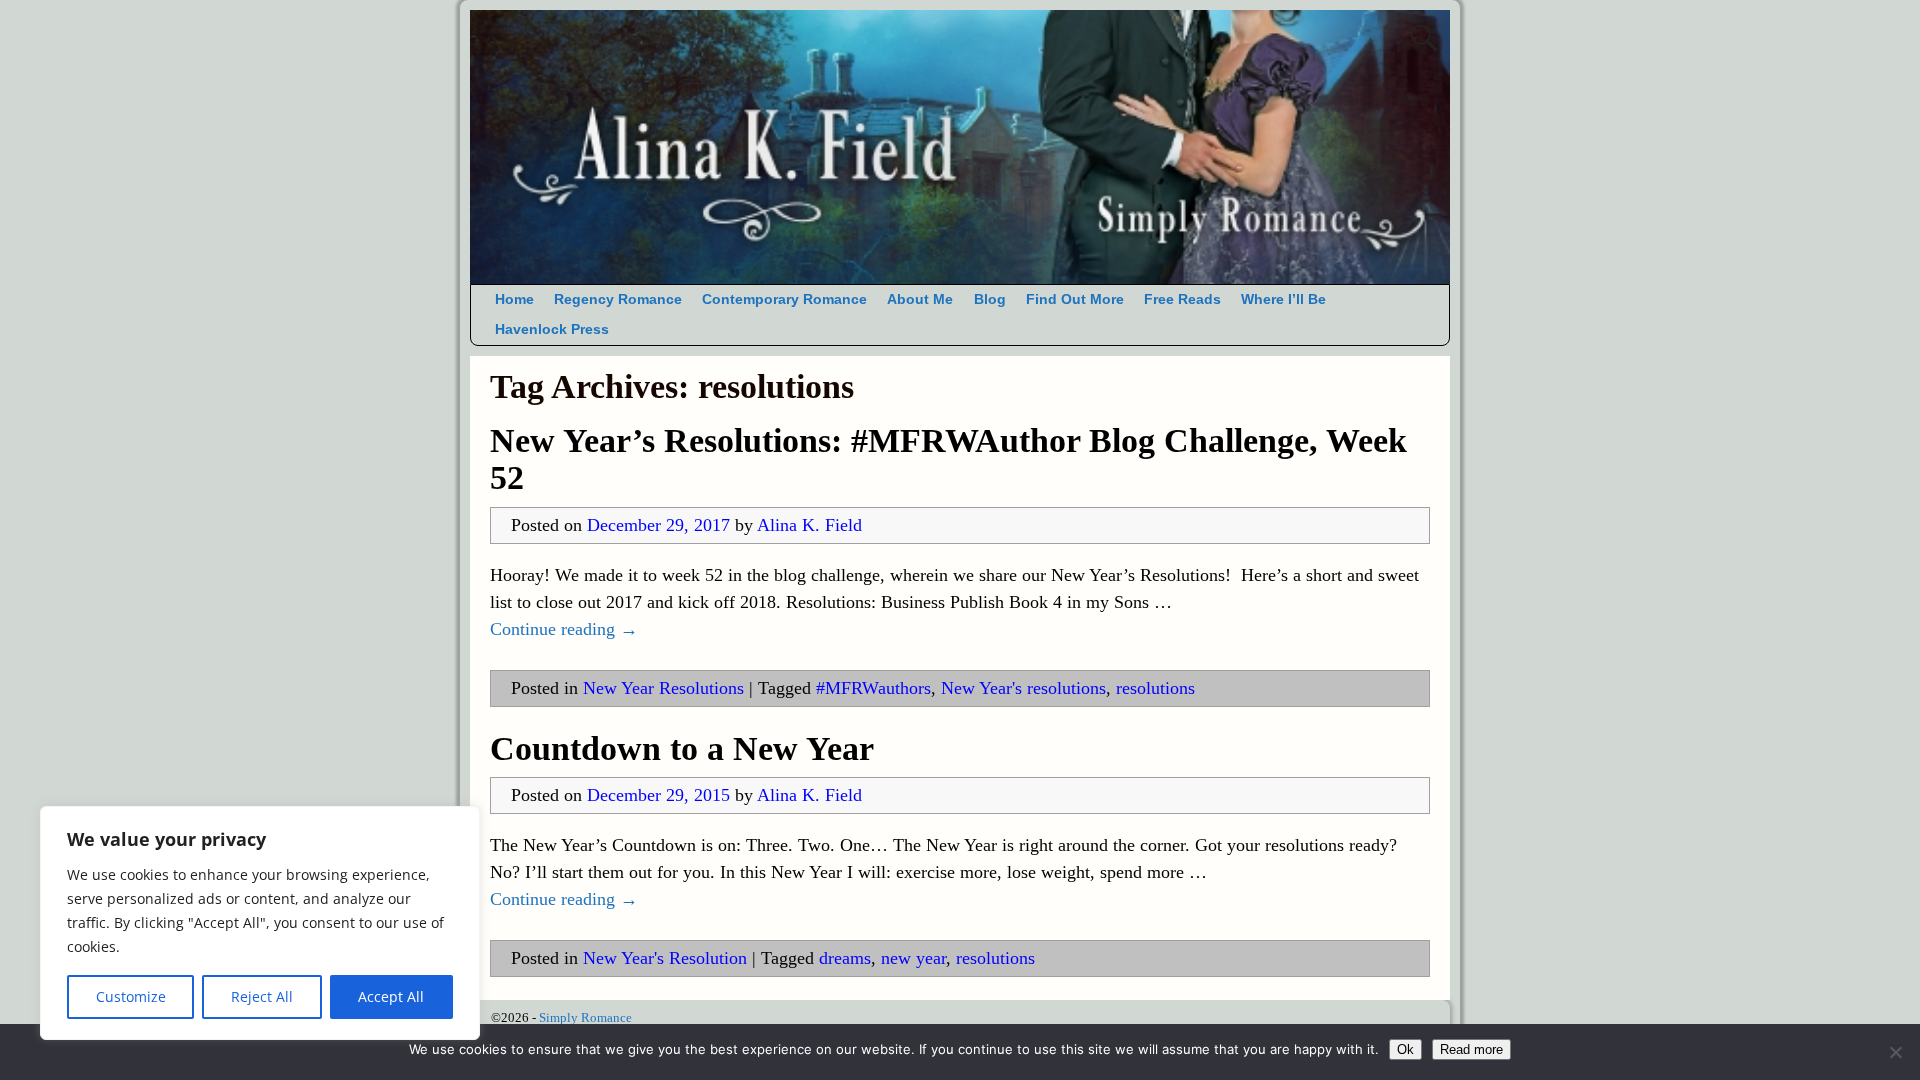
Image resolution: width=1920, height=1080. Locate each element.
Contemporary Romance (784, 299)
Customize (131, 996)
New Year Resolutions (663, 688)
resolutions (1155, 688)
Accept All (391, 996)
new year (913, 958)
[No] (1895, 1052)
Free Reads (1182, 299)
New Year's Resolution (665, 958)
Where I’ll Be (1283, 299)
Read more (1471, 1049)
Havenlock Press (552, 329)
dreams (845, 958)
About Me (920, 299)
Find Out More (1075, 299)
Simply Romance (585, 1017)
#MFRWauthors (873, 688)
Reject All (262, 996)
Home (514, 299)
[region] (260, 923)
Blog (990, 299)
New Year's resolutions (1023, 688)
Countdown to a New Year (682, 748)
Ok (1405, 1049)
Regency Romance (618, 299)
